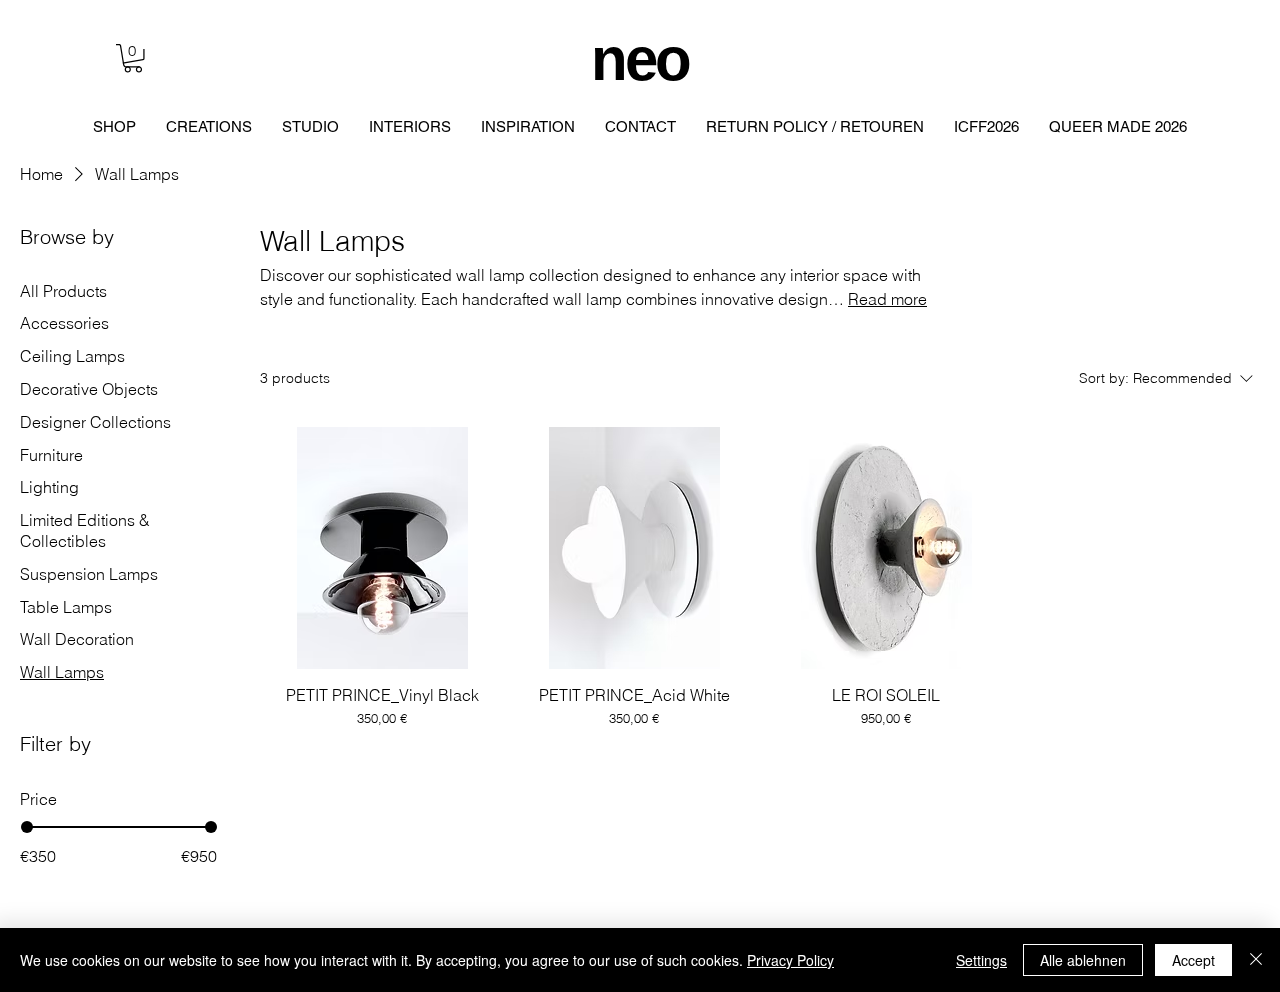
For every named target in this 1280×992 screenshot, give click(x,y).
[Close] (1256, 960)
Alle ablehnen (1083, 960)
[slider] (27, 827)
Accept (1193, 960)
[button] (133, 58)
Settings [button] (981, 960)
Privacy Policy (790, 960)
